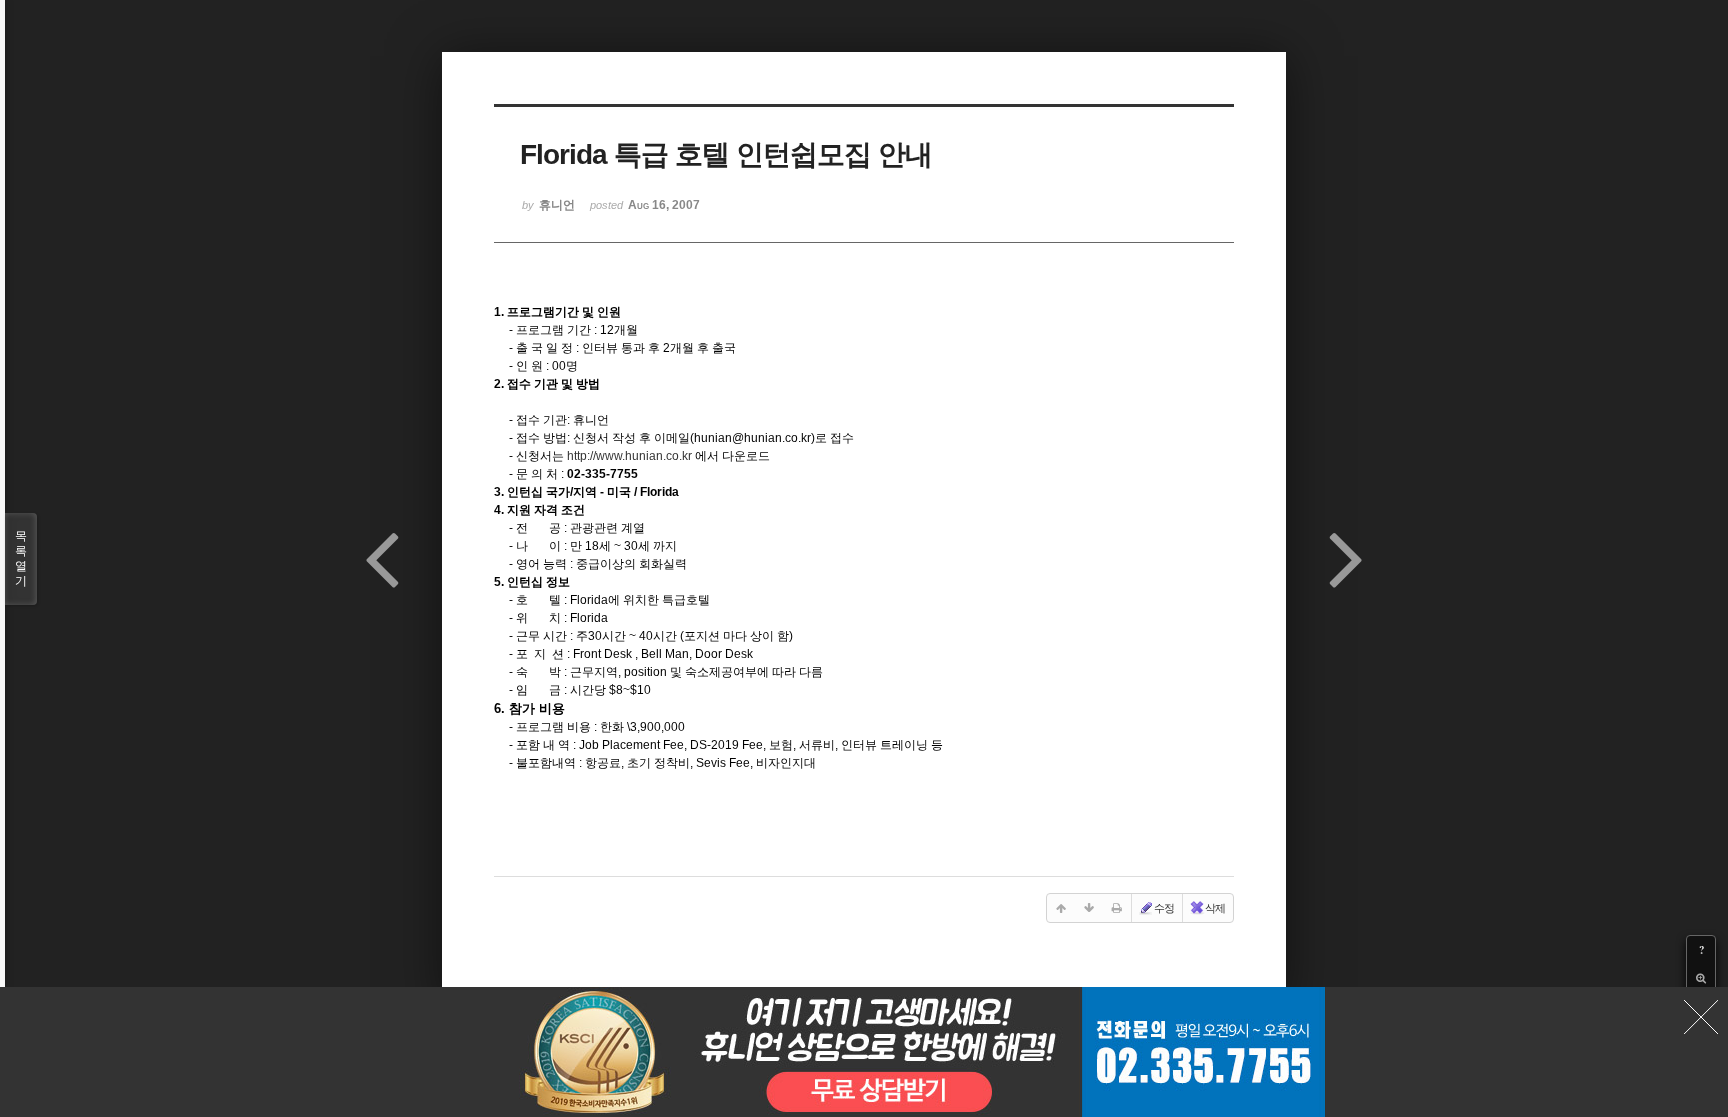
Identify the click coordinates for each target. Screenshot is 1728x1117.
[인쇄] (1117, 908)
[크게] (1701, 978)
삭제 (1215, 908)
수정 (1164, 908)
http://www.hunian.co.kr (629, 456)
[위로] (1061, 908)
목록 (21, 558)
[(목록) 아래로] (1089, 908)
